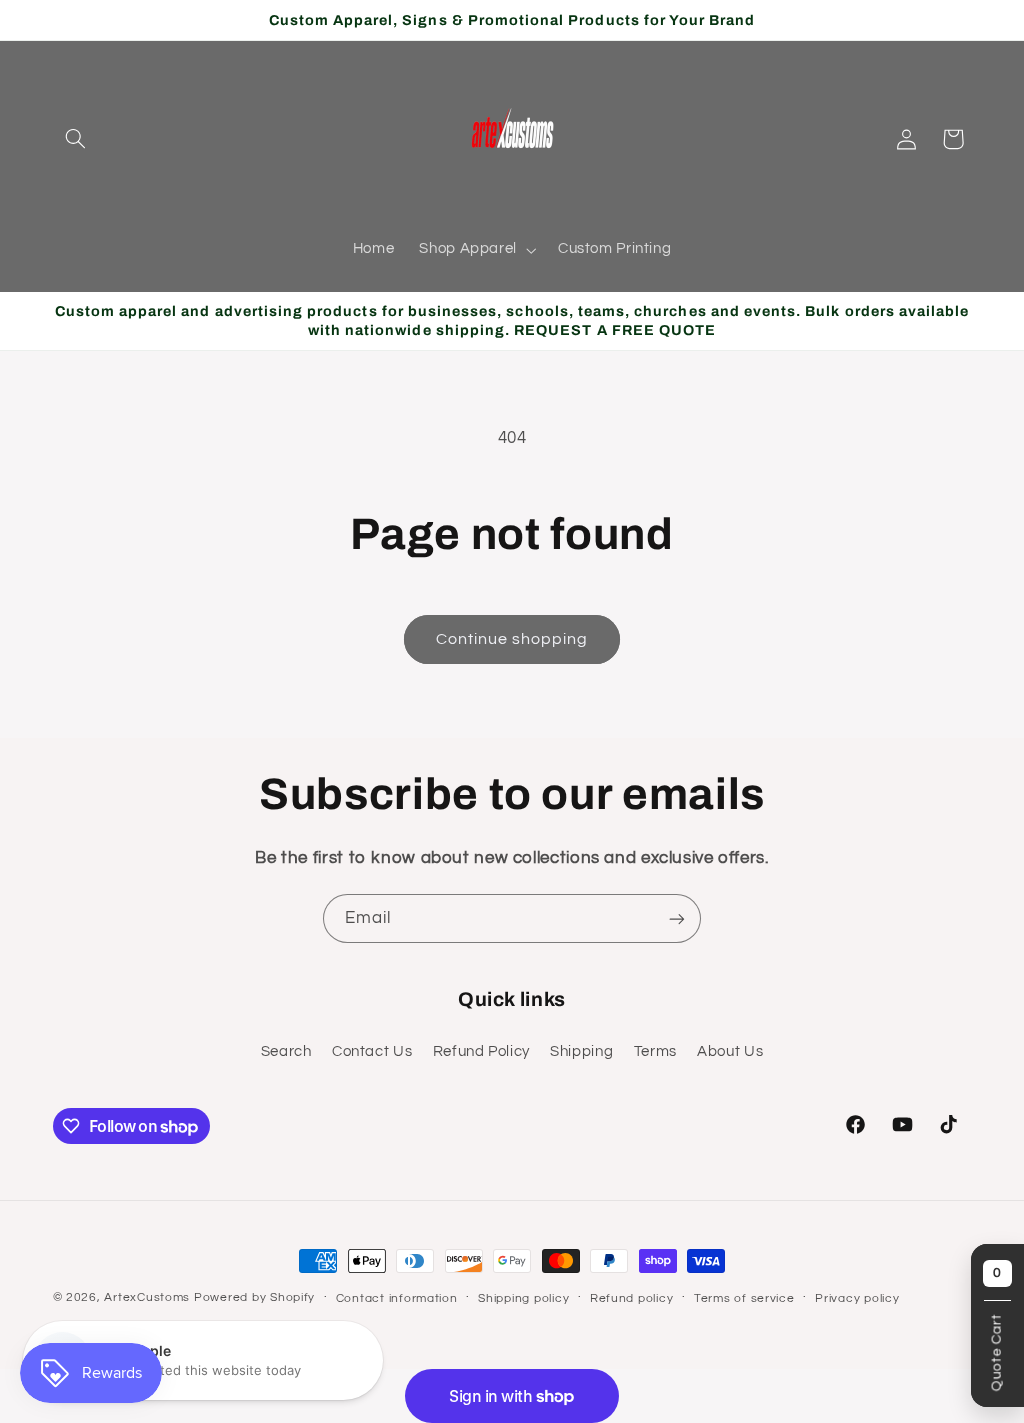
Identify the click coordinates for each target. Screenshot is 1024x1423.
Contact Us (372, 1051)
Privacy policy (857, 1298)
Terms (655, 1051)
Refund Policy (481, 1051)
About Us (730, 1051)
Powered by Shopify (254, 1297)
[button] (76, 139)
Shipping (581, 1051)
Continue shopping (512, 639)
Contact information (397, 1298)
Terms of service (744, 1298)
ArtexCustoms (147, 1297)
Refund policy (632, 1298)
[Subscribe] (677, 918)
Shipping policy (523, 1298)
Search (286, 1051)
